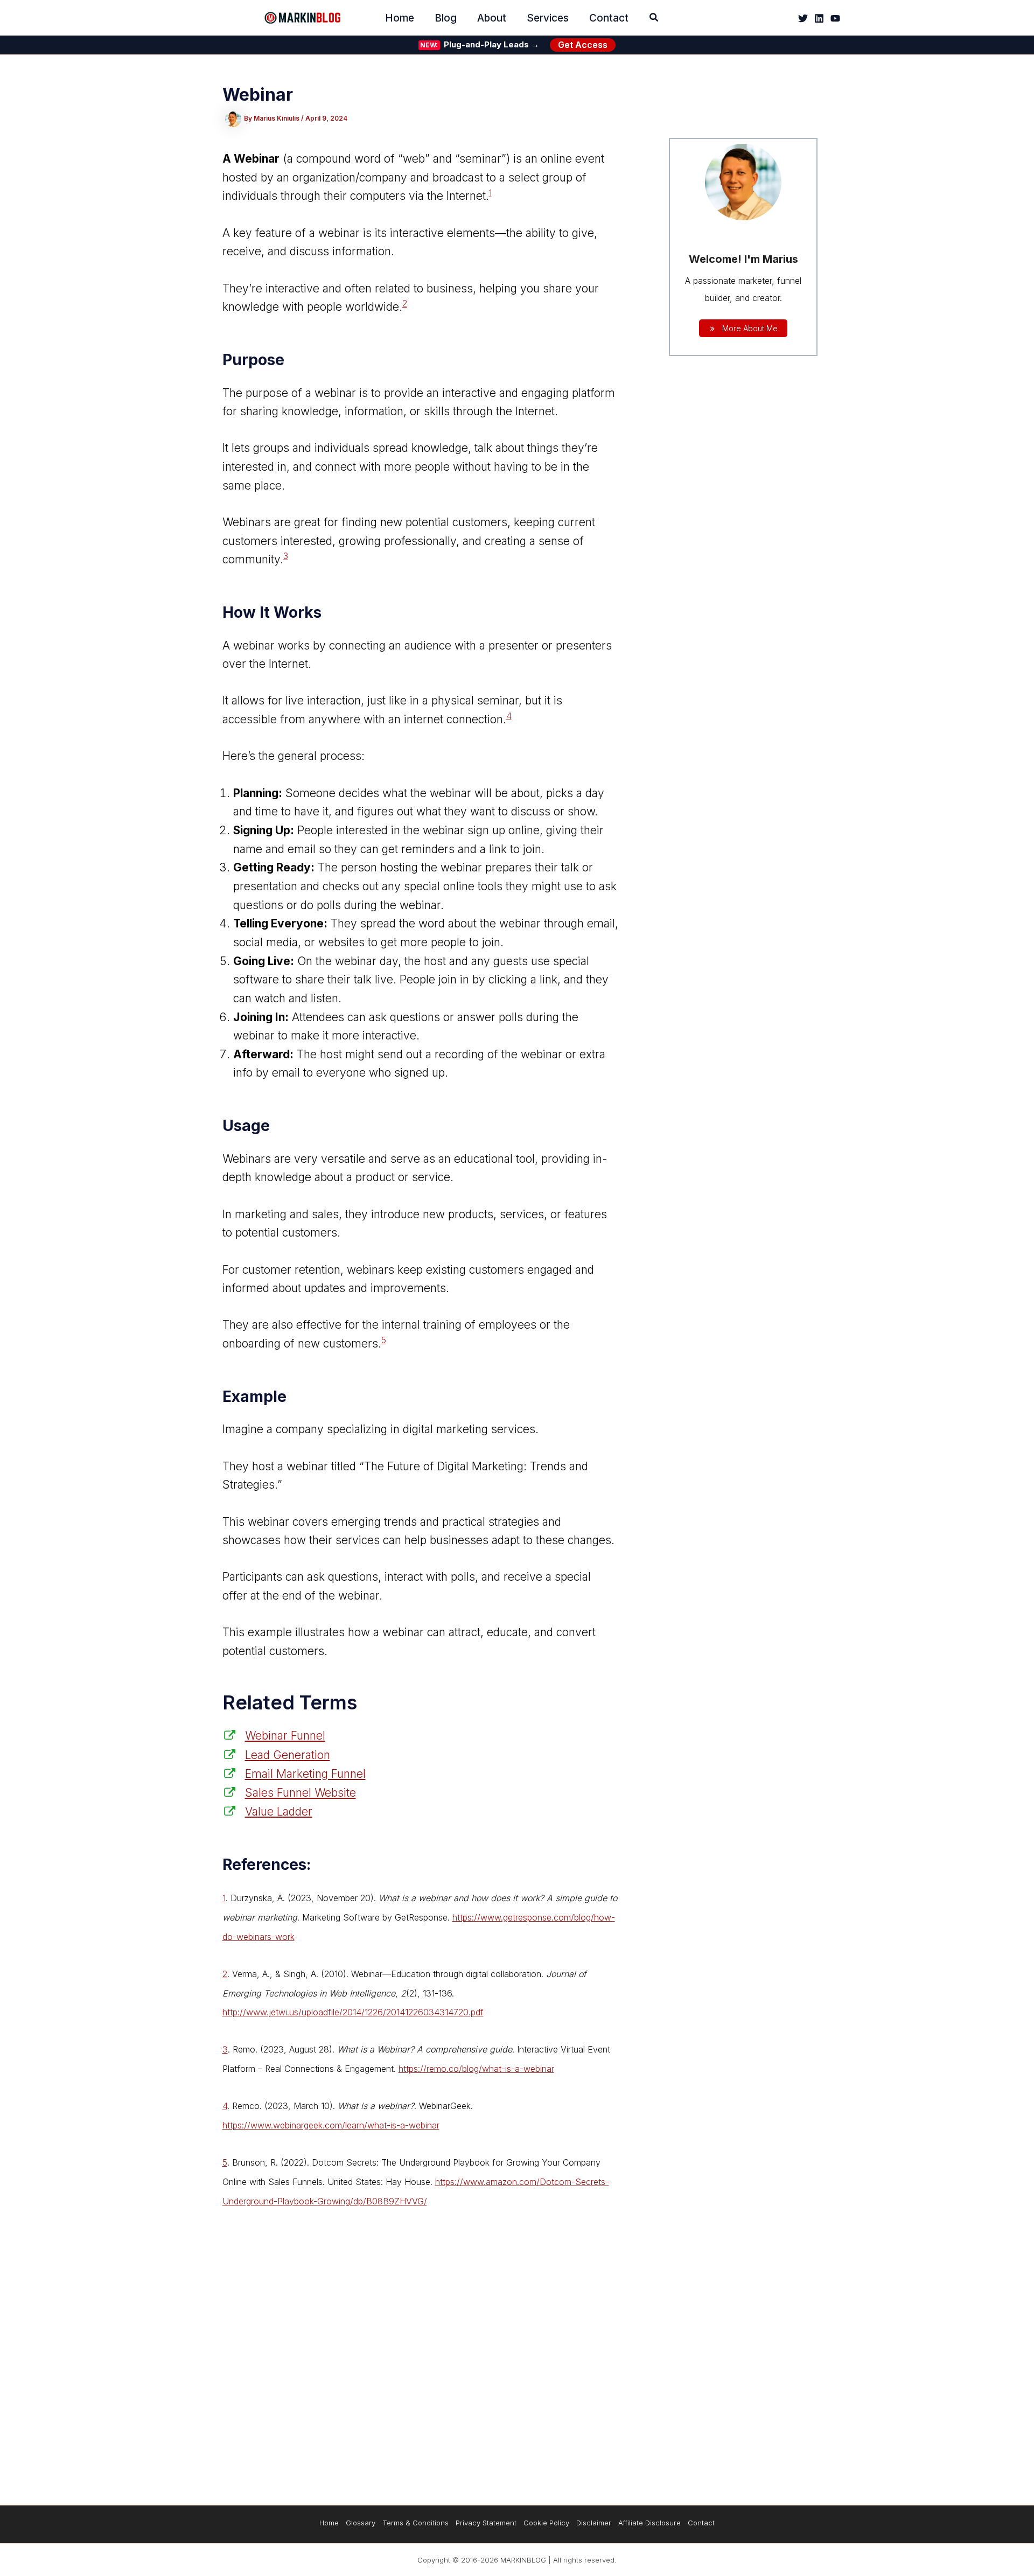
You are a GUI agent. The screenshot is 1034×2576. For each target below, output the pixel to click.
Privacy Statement (486, 2523)
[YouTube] (835, 18)
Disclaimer (594, 2523)
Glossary (361, 2523)
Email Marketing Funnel (305, 1774)
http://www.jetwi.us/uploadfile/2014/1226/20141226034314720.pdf (353, 2012)
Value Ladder (279, 1811)
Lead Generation (288, 1755)
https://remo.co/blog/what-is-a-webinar (476, 2069)
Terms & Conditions (415, 2523)
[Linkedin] (819, 18)
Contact (701, 2523)
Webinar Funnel (285, 1736)
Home (329, 2523)
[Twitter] (803, 18)
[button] (654, 19)
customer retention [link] (291, 1270)
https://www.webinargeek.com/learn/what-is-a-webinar (331, 2125)
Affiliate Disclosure (649, 2523)
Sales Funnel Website (301, 1793)
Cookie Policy (546, 2523)
